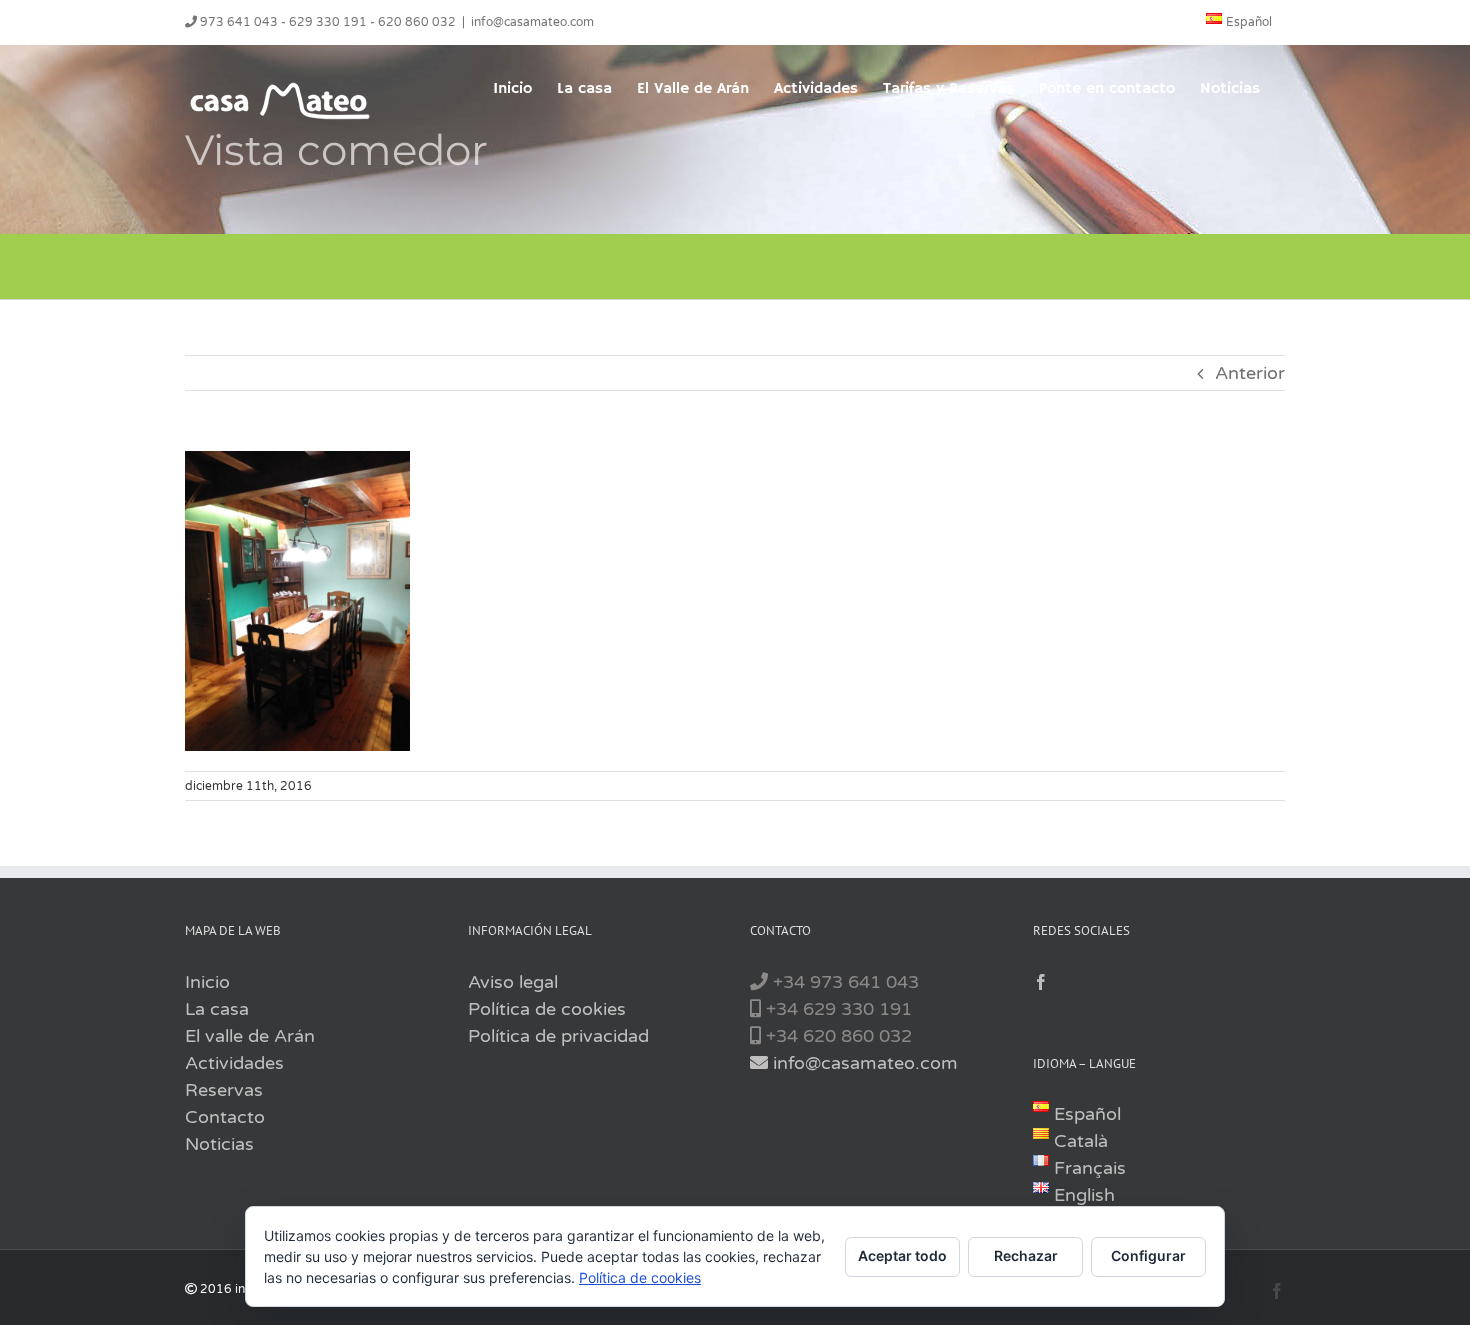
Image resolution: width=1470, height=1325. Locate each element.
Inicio (207, 982)
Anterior (1250, 373)
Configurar (1148, 1255)
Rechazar (1026, 1255)
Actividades (234, 1063)
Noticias (219, 1144)
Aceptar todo (902, 1255)
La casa (217, 1009)
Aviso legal (513, 982)
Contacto (225, 1117)
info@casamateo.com (532, 22)
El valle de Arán (250, 1036)
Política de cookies (547, 1009)
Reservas (224, 1090)
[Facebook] (1041, 982)
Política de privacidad (558, 1036)
